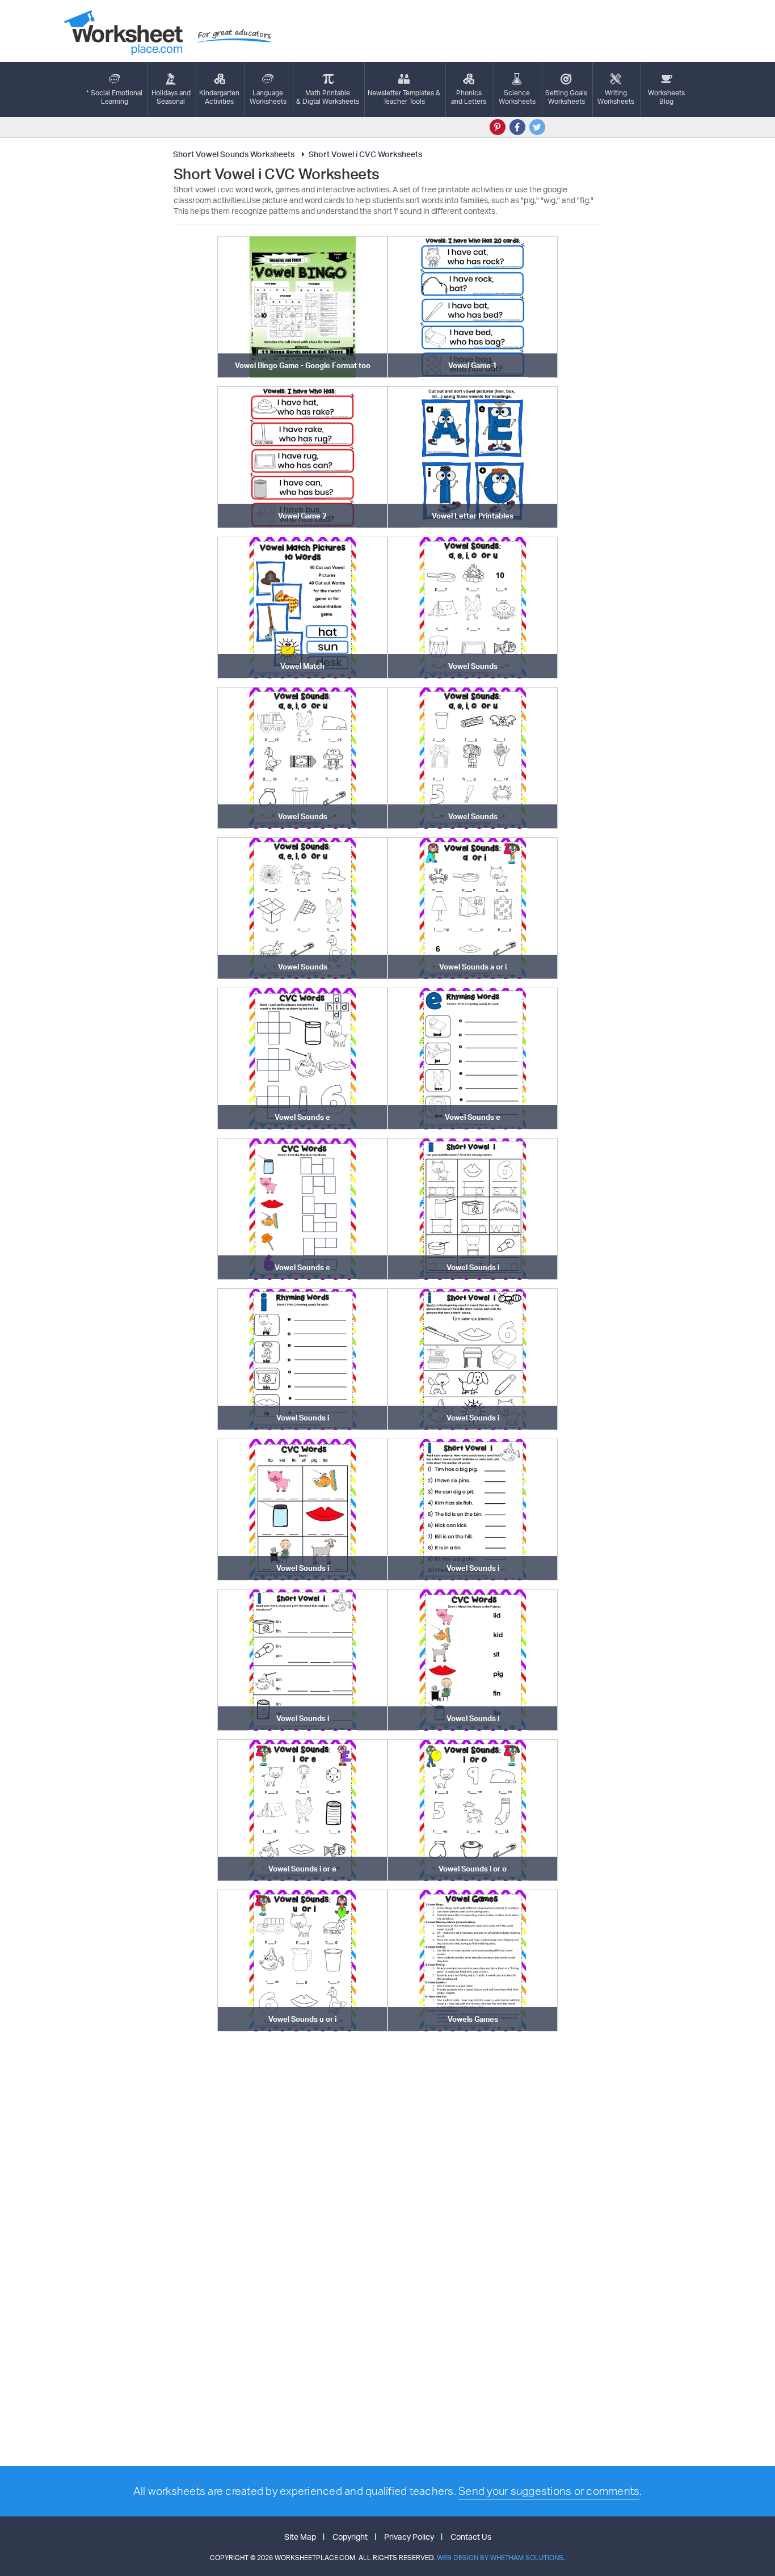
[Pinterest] (498, 127)
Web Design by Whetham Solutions (500, 2558)
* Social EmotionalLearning (114, 97)
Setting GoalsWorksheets (566, 97)
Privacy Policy (409, 2537)
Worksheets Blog (666, 97)
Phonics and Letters (469, 97)
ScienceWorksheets (517, 97)
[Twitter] (537, 127)
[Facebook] (517, 127)
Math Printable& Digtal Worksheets (328, 97)
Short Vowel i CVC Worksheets (365, 154)
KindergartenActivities (219, 97)
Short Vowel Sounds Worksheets (234, 154)
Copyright (350, 2537)
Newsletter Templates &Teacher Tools (404, 97)
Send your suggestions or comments (549, 2491)
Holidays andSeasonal (171, 97)
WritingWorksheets (616, 97)
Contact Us (471, 2537)
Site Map (300, 2537)
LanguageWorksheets (268, 97)
